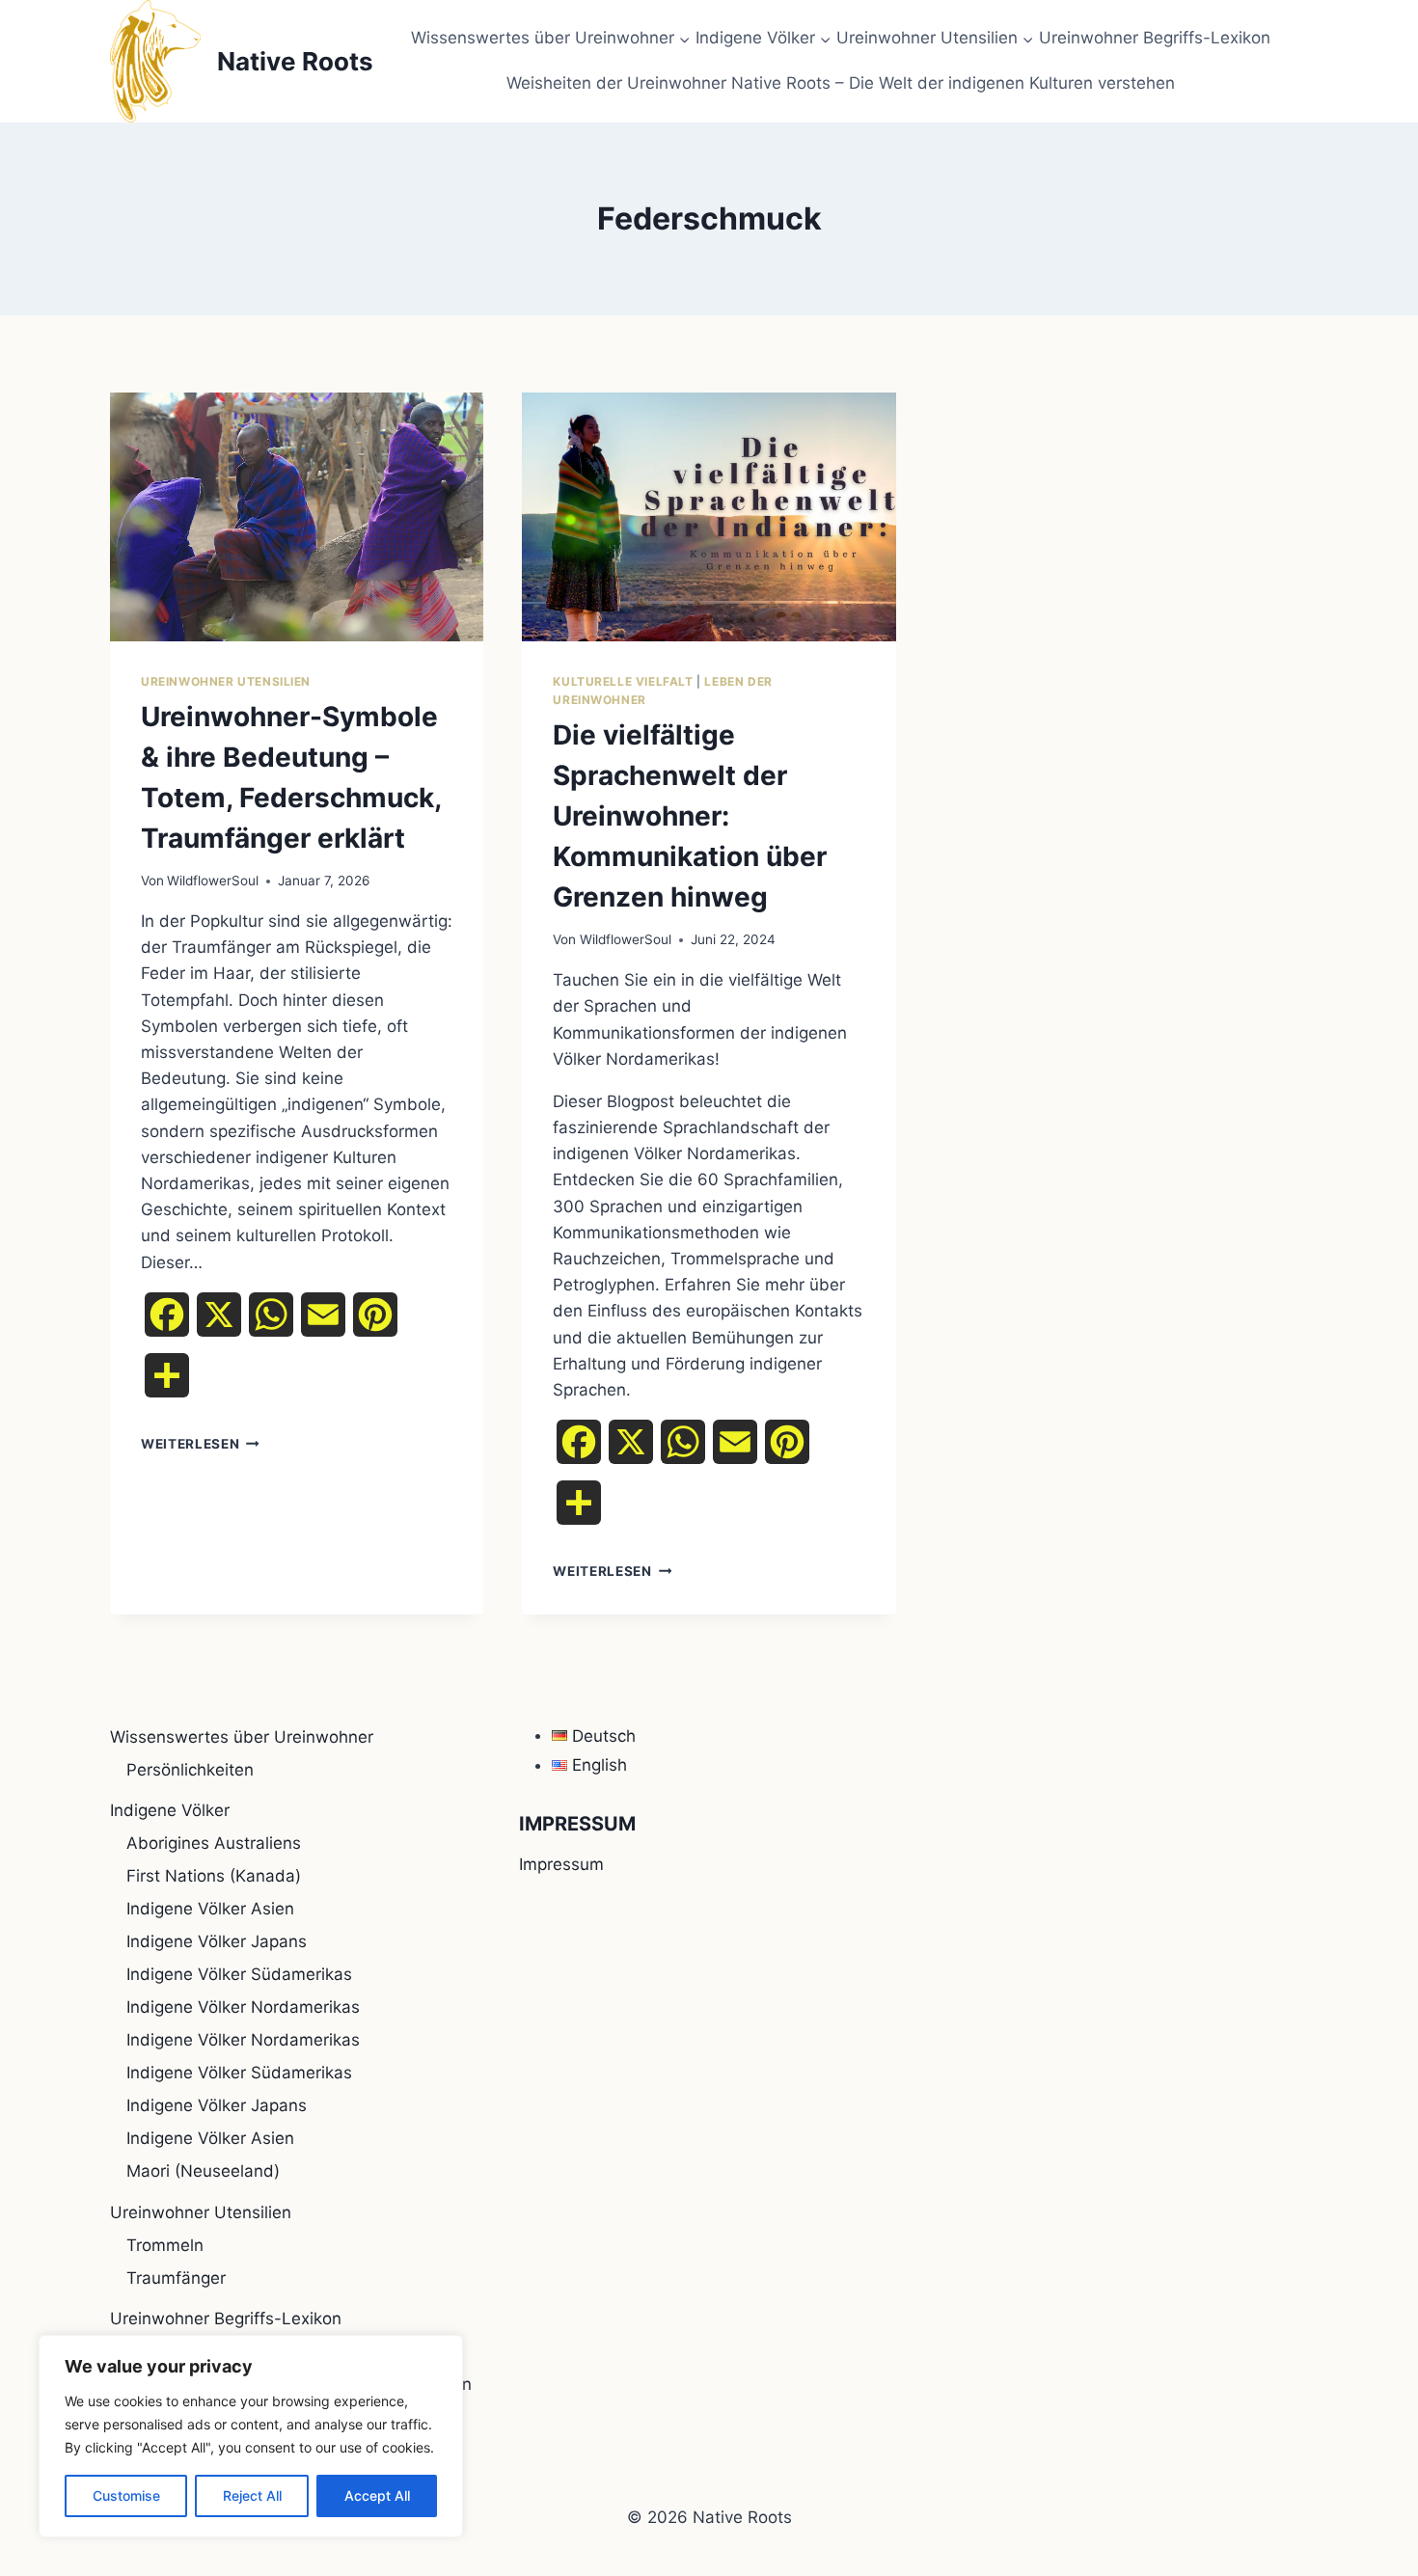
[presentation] (297, 517)
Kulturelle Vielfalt (623, 681)
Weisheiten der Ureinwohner (616, 83)
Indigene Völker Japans (217, 1941)
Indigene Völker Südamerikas (239, 1974)
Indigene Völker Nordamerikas (243, 2007)
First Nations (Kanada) (214, 1876)
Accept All (377, 2495)
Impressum (561, 1864)
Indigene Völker (170, 1810)
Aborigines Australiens (214, 1843)
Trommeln (165, 2245)
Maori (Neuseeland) (203, 2171)
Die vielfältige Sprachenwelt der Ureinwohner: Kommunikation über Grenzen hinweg (690, 816)
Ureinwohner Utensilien (226, 681)
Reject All (252, 2495)
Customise (126, 2495)
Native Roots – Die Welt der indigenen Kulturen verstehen (953, 83)
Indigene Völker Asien (210, 1909)
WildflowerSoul (213, 881)
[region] (251, 2436)
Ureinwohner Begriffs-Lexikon (1155, 38)
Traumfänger (176, 2278)
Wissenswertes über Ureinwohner (242, 1737)
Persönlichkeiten (190, 1770)
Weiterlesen (200, 1444)
